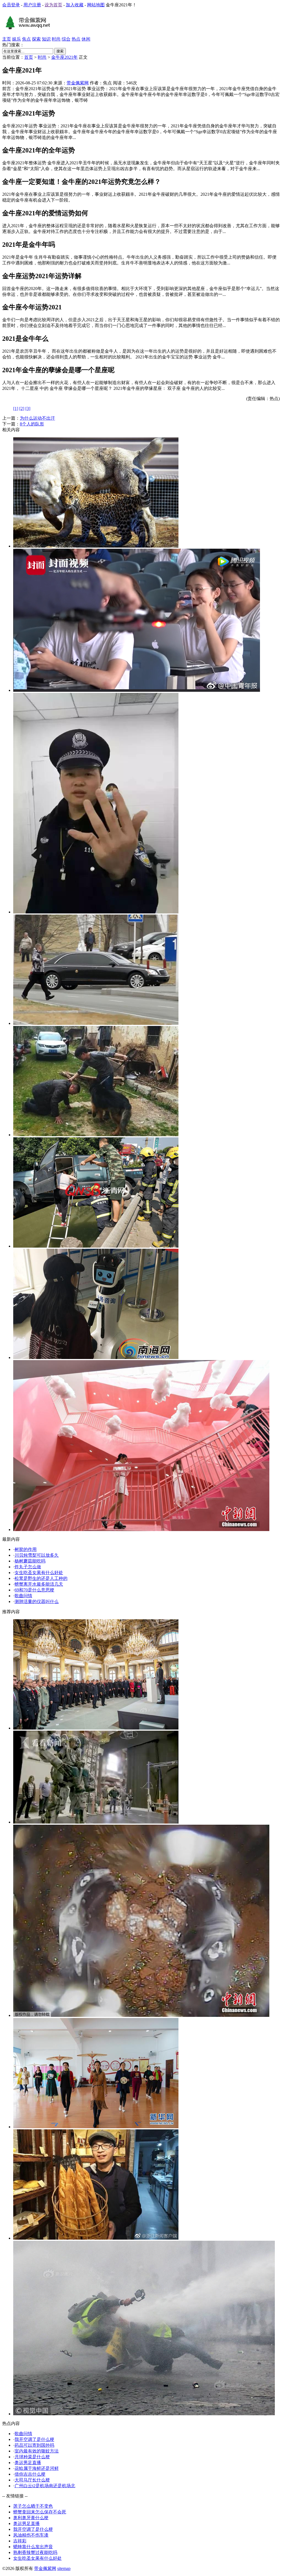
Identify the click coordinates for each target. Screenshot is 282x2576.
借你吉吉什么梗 (30, 2474)
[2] (22, 408)
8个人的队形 (32, 424)
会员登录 (11, 5)
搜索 (60, 51)
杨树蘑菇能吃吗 (30, 1561)
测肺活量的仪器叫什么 (37, 1601)
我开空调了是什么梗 (34, 2439)
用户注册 (32, 5)
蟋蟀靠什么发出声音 (33, 2547)
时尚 (56, 39)
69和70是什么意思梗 (34, 1590)
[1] (16, 408)
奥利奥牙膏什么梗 (31, 2518)
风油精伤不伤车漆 (31, 2535)
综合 (66, 39)
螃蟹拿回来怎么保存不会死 (40, 2512)
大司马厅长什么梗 (32, 2480)
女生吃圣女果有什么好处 (39, 1573)
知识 (46, 39)
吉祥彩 (20, 2541)
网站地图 (96, 5)
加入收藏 (75, 5)
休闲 (86, 39)
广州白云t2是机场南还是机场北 (45, 2486)
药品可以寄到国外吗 (34, 2445)
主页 (7, 39)
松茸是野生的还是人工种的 (41, 1578)
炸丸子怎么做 (28, 1567)
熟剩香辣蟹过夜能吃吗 (35, 2552)
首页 (29, 57)
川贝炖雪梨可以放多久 (37, 1555)
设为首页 (53, 5)
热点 (76, 39)
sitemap (64, 2568)
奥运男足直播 (28, 2463)
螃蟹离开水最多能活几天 (39, 1584)
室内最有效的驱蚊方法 (37, 2451)
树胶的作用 (26, 1549)
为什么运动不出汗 (37, 418)
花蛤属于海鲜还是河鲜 (37, 2468)
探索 (36, 39)
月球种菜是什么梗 (32, 2457)
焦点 (26, 39)
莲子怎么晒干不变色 (33, 2506)
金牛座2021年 (64, 57)
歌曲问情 (23, 1596)
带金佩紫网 (78, 83)
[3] (28, 408)
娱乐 (17, 39)
